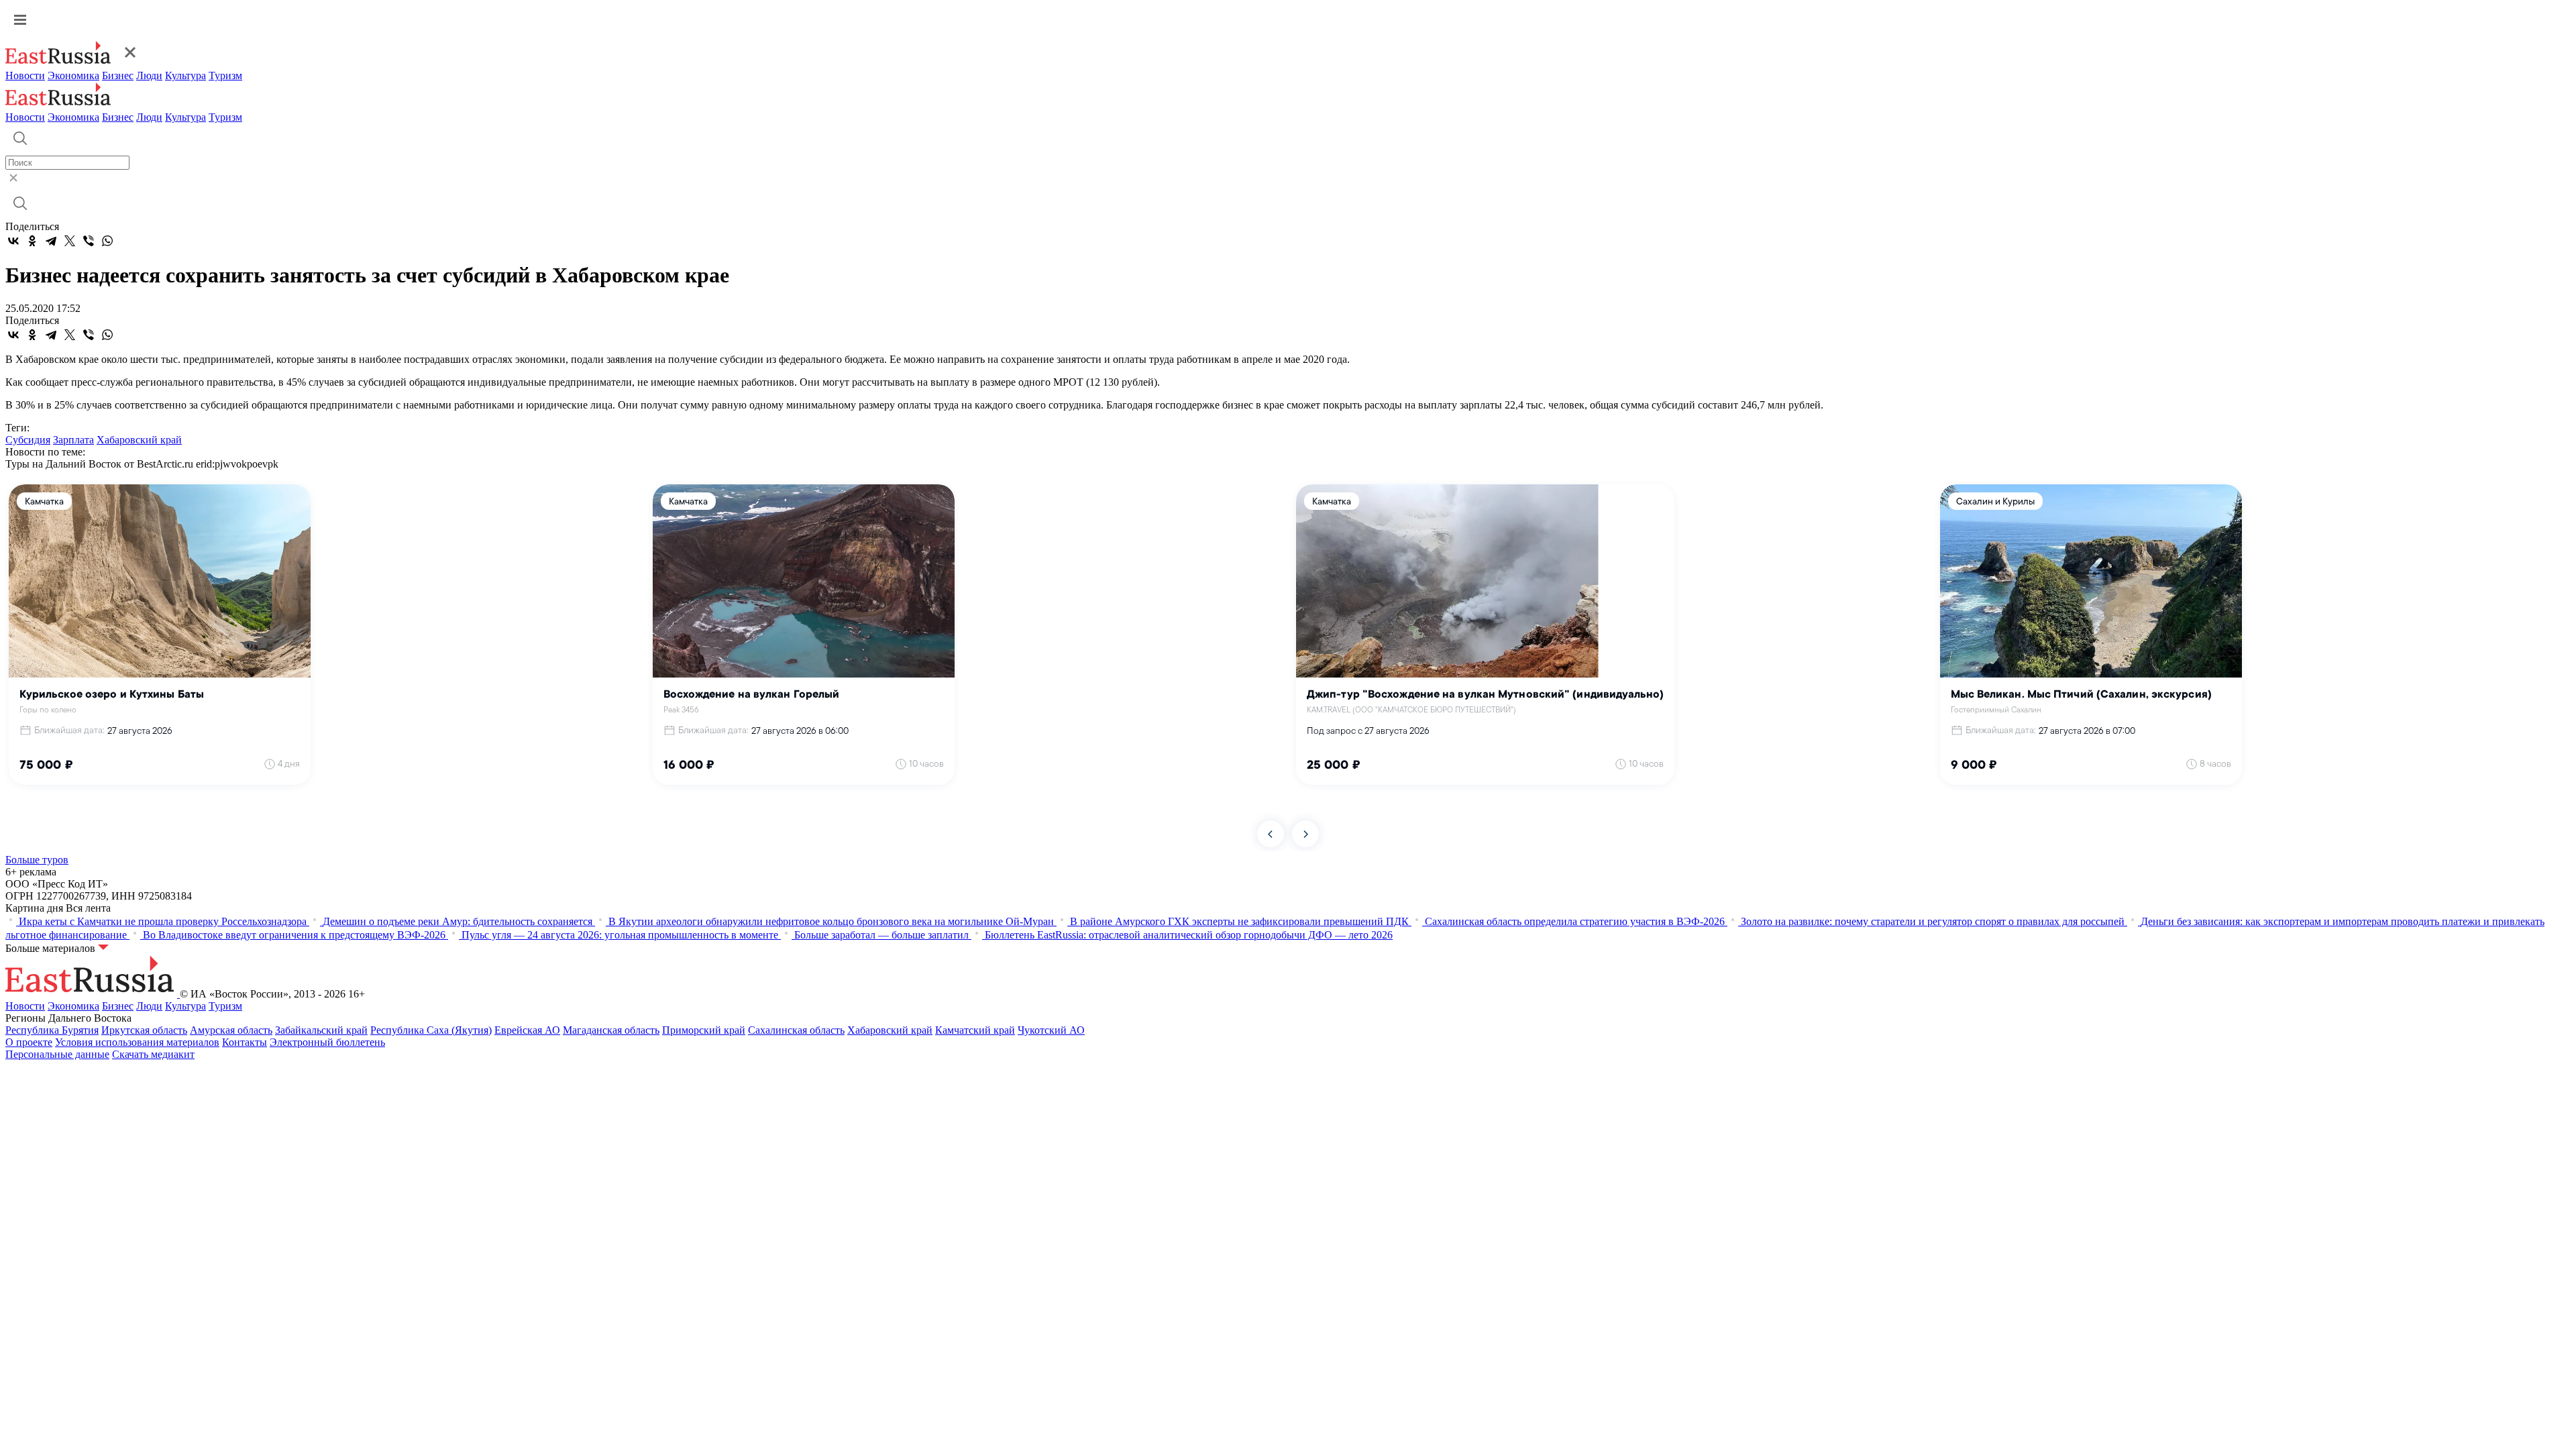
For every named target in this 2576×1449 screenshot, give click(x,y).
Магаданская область (611, 1030)
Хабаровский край (139, 440)
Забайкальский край (321, 1030)
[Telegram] (51, 241)
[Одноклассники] (32, 241)
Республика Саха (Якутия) (431, 1030)
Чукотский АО (1051, 1030)
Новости (25, 75)
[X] (70, 241)
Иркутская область (144, 1030)
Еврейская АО (527, 1030)
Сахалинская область (796, 1030)
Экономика (73, 75)
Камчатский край (975, 1030)
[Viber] (89, 241)
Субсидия (28, 440)
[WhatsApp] (107, 241)
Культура (185, 75)
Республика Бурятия (52, 1030)
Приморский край (704, 1030)
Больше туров (37, 860)
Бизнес (118, 75)
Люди (149, 75)
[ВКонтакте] (13, 241)
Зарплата (73, 440)
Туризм (225, 75)
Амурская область (231, 1030)
